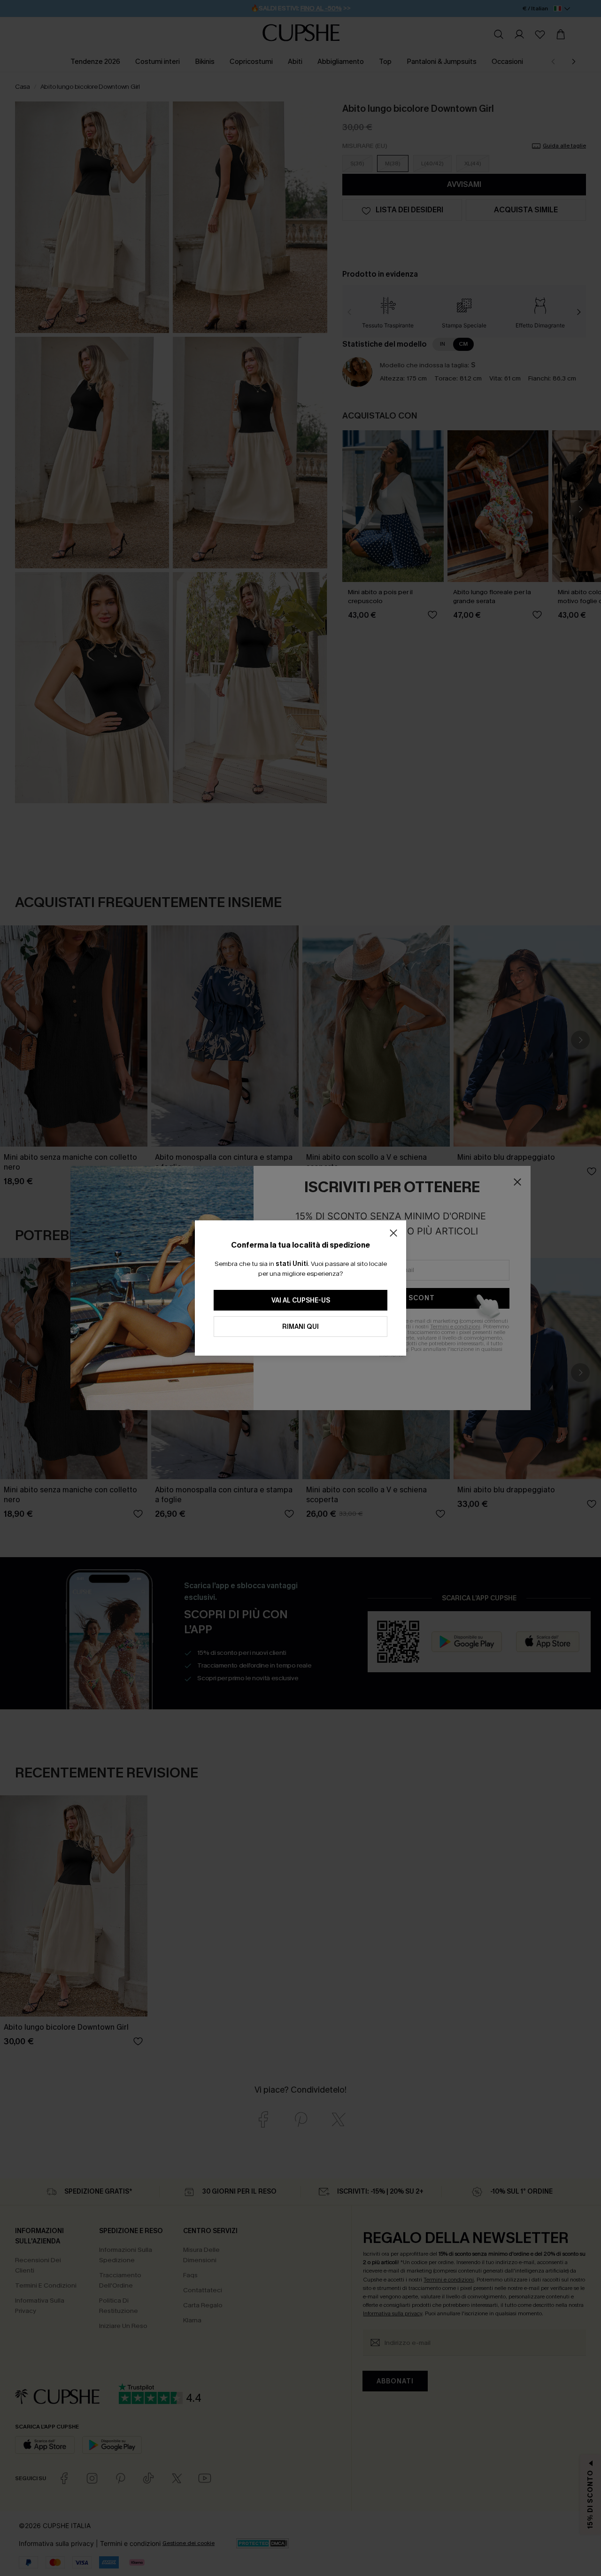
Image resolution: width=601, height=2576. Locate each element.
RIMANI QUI (300, 1327)
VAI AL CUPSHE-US (301, 1300)
